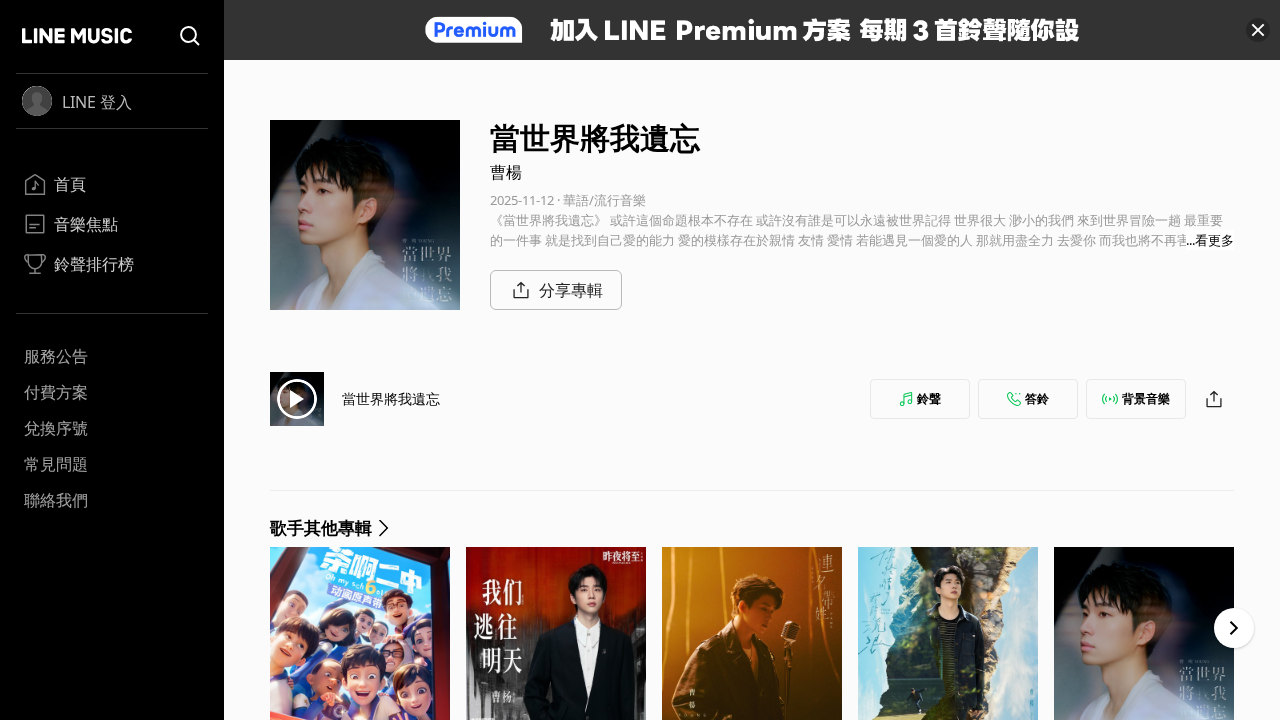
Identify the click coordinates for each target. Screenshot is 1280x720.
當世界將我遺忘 (391, 398)
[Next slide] (1234, 628)
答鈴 (1037, 398)
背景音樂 (1146, 398)
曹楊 (506, 172)
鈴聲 (929, 398)
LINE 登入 (97, 102)
